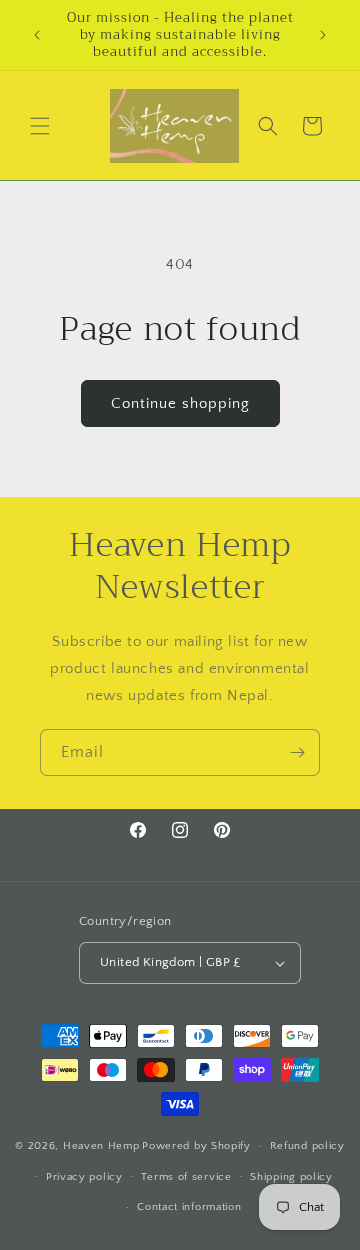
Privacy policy (84, 1177)
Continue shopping (180, 403)
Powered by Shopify (196, 1146)
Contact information (189, 1207)
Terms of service (186, 1177)
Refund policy (307, 1146)
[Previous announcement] (37, 35)
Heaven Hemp (101, 1146)
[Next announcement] (323, 35)
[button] (40, 126)
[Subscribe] (297, 752)
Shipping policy (291, 1177)
